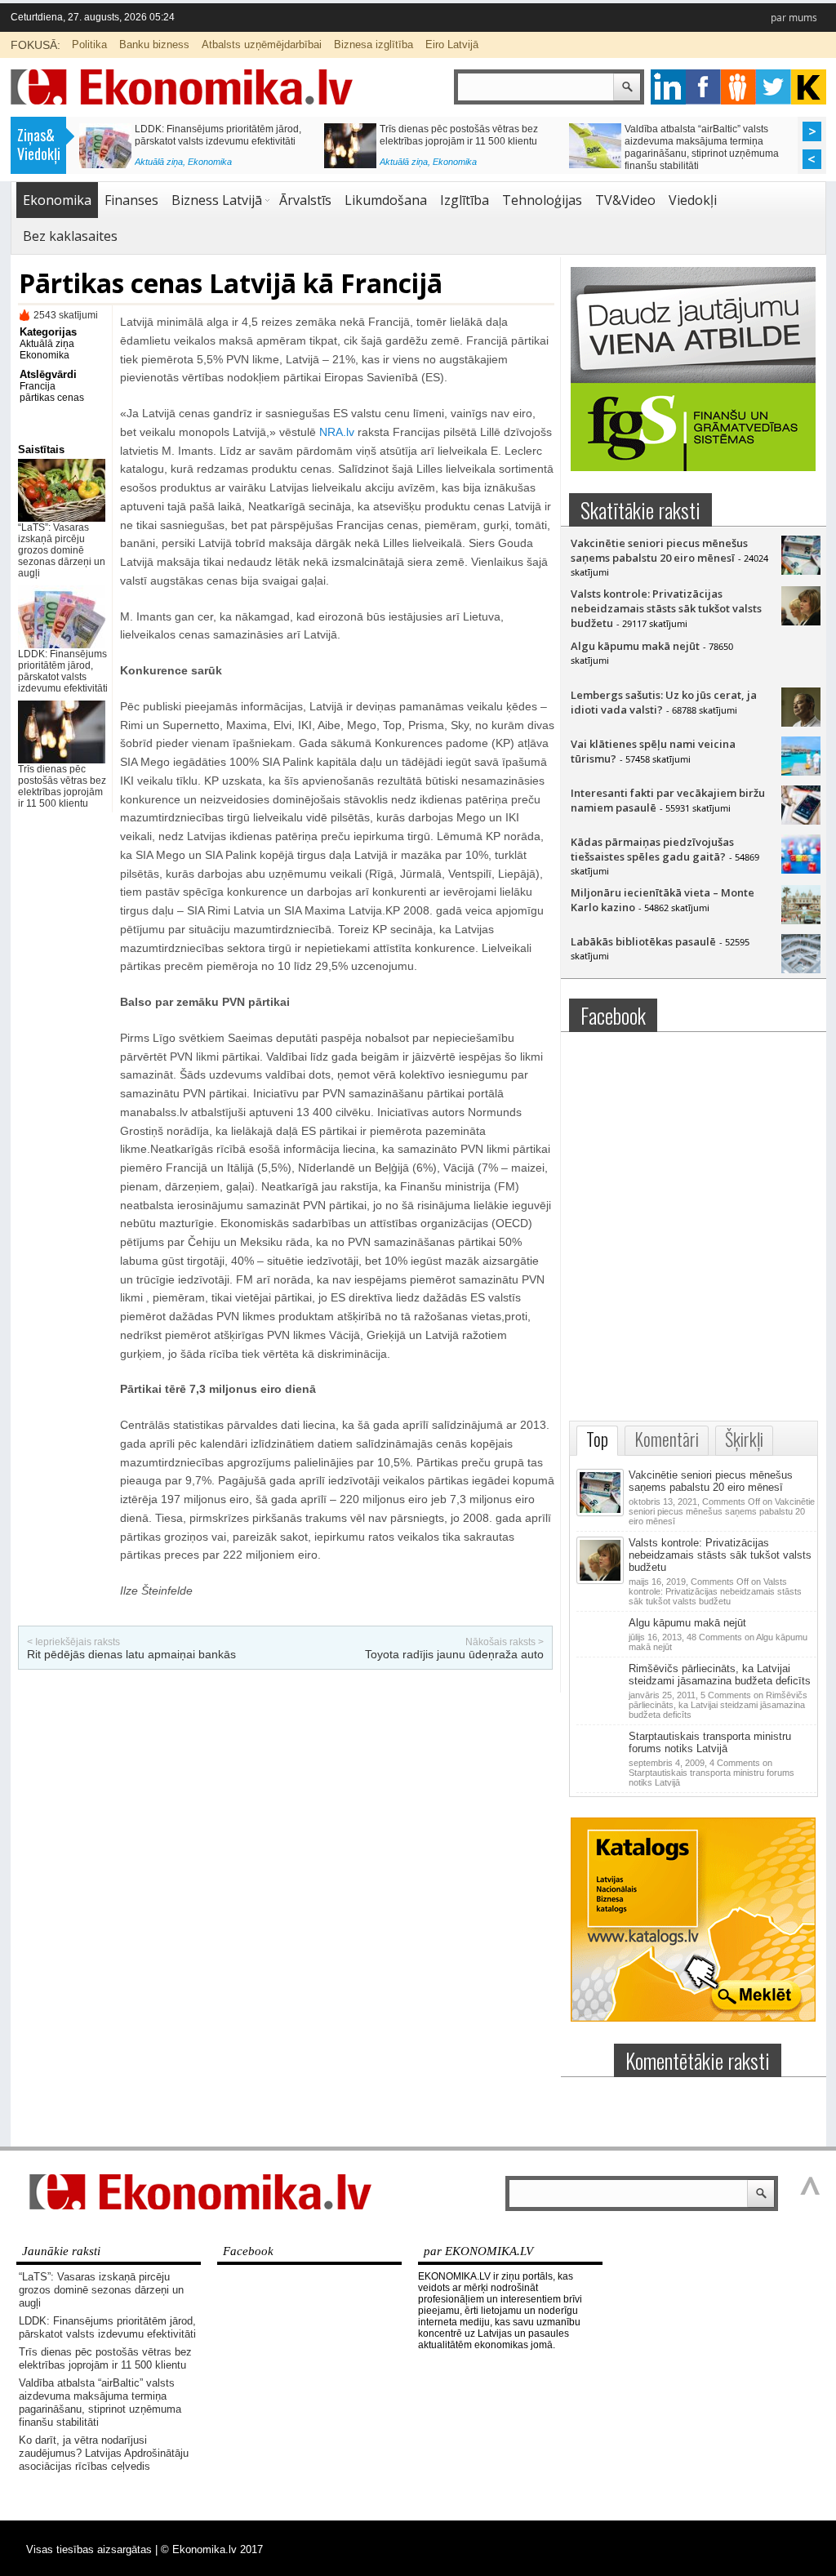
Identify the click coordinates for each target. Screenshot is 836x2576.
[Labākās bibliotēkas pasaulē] (801, 969)
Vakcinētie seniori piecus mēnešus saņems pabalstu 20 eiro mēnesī (659, 550)
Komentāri (667, 1439)
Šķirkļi (744, 1439)
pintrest (738, 87)
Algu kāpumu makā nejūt (635, 646)
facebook (703, 87)
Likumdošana (386, 200)
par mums (794, 18)
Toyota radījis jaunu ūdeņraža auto (454, 1654)
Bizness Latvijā (217, 200)
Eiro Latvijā (452, 44)
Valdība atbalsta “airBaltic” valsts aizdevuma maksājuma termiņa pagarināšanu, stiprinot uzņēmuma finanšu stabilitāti (100, 2402)
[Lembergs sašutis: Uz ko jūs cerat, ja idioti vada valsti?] (801, 723)
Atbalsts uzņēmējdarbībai (262, 44)
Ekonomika (57, 200)
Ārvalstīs (305, 200)
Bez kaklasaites (70, 236)
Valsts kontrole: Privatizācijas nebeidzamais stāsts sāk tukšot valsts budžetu (666, 608)
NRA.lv (337, 432)
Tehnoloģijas (542, 200)
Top (597, 1439)
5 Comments (718, 1705)
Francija (38, 386)
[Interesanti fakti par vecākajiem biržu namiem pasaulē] (801, 821)
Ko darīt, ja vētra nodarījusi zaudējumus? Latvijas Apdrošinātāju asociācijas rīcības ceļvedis (215, 141)
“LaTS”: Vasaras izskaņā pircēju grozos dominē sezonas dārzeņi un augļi (62, 550)
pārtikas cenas (52, 398)
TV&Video (625, 200)
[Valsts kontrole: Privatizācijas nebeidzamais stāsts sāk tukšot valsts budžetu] (801, 621)
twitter (774, 87)
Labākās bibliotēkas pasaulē (643, 941)
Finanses (206, 166)
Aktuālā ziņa (159, 166)
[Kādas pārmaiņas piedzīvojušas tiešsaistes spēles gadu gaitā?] (801, 870)
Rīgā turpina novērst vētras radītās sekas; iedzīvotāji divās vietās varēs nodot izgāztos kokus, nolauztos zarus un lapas (464, 147)
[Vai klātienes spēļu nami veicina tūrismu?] (801, 772)
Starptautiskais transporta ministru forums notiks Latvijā (710, 1742)
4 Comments (711, 1773)
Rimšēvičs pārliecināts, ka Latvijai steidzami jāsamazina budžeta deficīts (720, 1675)
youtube (809, 87)
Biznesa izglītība (374, 44)
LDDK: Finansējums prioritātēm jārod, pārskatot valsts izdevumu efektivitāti (63, 671)
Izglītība (465, 200)
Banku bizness (154, 44)
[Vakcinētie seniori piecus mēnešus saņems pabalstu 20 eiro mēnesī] (801, 571)
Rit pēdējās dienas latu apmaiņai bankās (131, 1654)
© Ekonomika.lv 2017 (212, 2549)
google (668, 87)
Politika (89, 44)
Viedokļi (693, 200)
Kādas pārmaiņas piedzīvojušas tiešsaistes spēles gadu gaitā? (652, 849)
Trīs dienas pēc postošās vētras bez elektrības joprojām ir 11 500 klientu (62, 786)
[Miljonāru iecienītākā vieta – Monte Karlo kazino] (801, 920)
